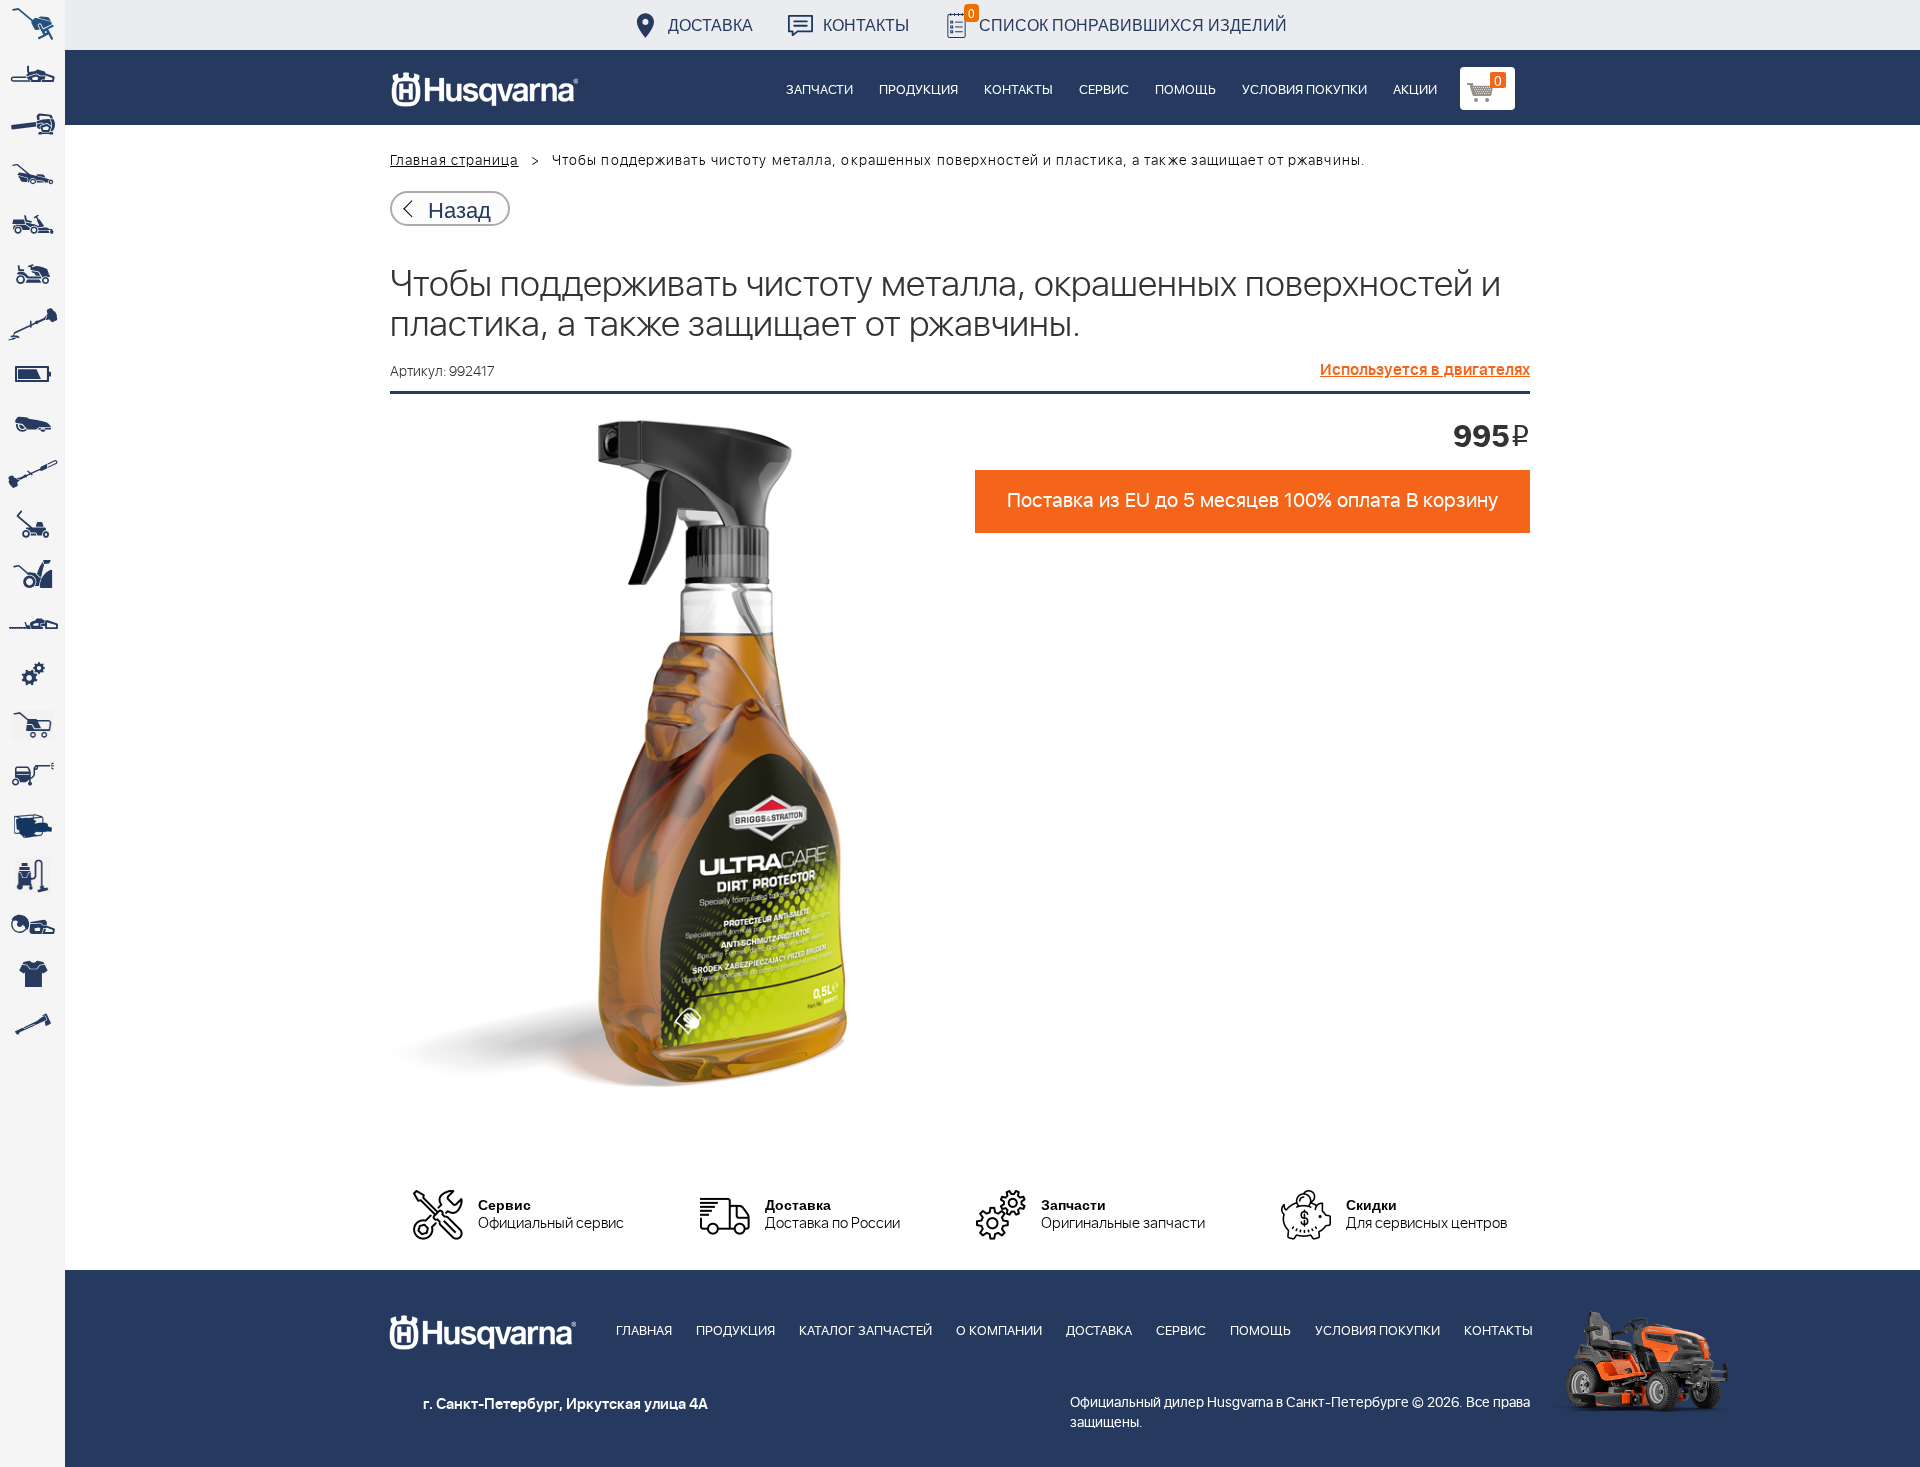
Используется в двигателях (1425, 370)
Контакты (866, 24)
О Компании (999, 1331)
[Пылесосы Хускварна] (32, 875)
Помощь (1185, 90)
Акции (1415, 90)
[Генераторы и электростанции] (32, 725)
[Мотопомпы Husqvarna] (32, 825)
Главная (644, 1331)
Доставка (710, 24)
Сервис (1104, 90)
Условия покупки (1304, 90)
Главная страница (454, 161)
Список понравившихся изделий (1127, 19)
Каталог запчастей (865, 1331)
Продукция (918, 90)
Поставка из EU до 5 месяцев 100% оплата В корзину (1252, 501)
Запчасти (819, 90)
